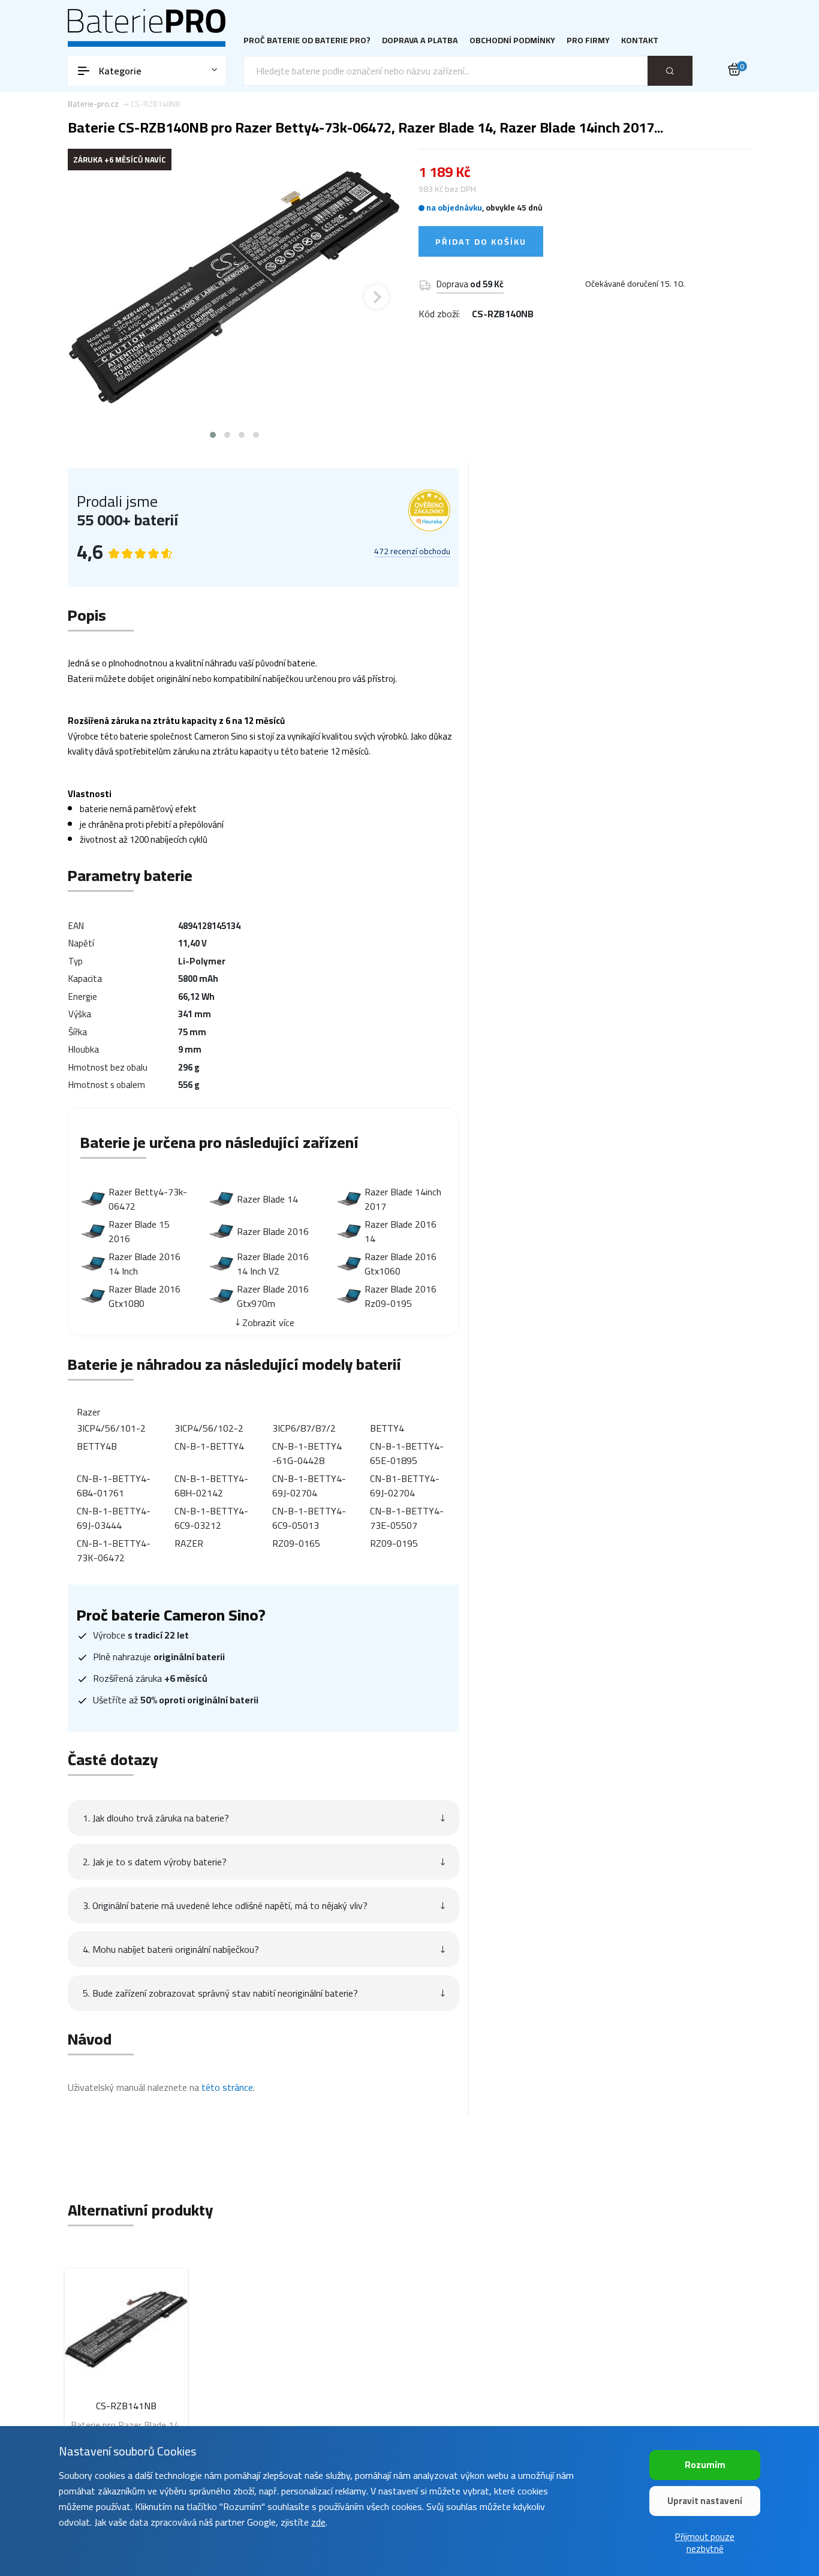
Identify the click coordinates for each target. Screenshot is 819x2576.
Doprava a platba (420, 40)
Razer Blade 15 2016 (139, 1231)
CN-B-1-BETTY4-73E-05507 (407, 1518)
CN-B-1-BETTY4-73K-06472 (114, 1550)
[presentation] (92, 297)
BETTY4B (97, 1446)
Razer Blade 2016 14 (401, 1231)
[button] (213, 435)
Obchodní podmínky (512, 40)
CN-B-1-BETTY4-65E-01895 (407, 1453)
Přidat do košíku (481, 242)
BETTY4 (387, 1428)
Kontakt (640, 40)
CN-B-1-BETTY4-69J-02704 (309, 1486)
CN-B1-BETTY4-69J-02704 (405, 1486)
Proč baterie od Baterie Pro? (307, 40)
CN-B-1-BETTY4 (209, 1446)
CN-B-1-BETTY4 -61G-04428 (307, 1453)
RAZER (189, 1543)
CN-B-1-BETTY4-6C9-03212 (211, 1518)
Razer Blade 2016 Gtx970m (273, 1296)
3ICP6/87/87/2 (304, 1428)
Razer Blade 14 (267, 1199)
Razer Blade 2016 (273, 1231)
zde (318, 2522)
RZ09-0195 (394, 1543)
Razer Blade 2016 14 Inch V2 (273, 1264)
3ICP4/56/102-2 (209, 1428)
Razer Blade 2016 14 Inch (144, 1264)
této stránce (227, 2087)
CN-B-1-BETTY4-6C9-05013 (309, 1518)
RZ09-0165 (296, 1543)
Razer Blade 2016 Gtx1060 (401, 1264)
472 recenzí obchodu (412, 552)
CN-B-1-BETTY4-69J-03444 (114, 1518)
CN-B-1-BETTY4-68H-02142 (211, 1486)
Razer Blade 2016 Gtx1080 (144, 1296)
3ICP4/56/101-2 (111, 1428)
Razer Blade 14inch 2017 (403, 1199)
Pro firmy (588, 40)
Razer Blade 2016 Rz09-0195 (401, 1296)
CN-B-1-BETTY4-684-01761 (114, 1486)
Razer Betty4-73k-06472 (148, 1199)
